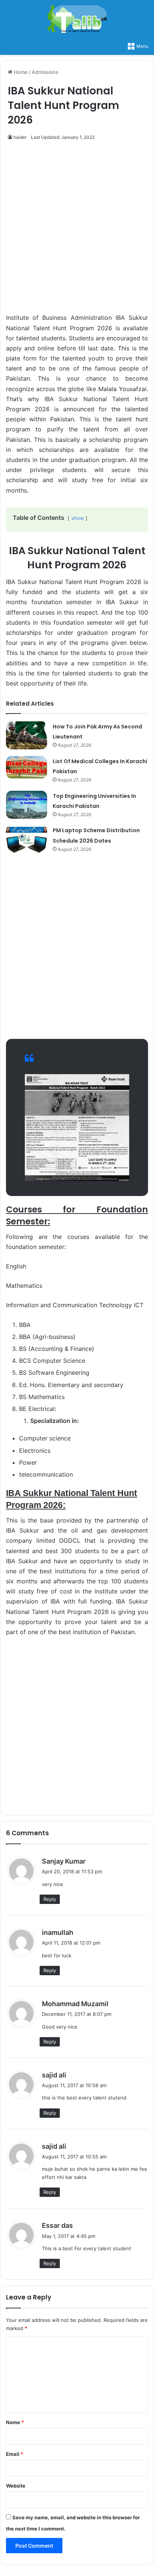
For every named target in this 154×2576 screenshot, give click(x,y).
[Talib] (77, 19)
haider (20, 137)
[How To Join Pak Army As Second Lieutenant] (27, 735)
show (78, 518)
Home (20, 72)
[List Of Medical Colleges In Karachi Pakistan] (27, 767)
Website (16, 2486)
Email (15, 2454)
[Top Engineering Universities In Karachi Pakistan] (27, 805)
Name (15, 2422)
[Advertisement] (77, 231)
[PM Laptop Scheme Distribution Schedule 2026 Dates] (27, 839)
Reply (50, 1899)
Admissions (45, 72)
